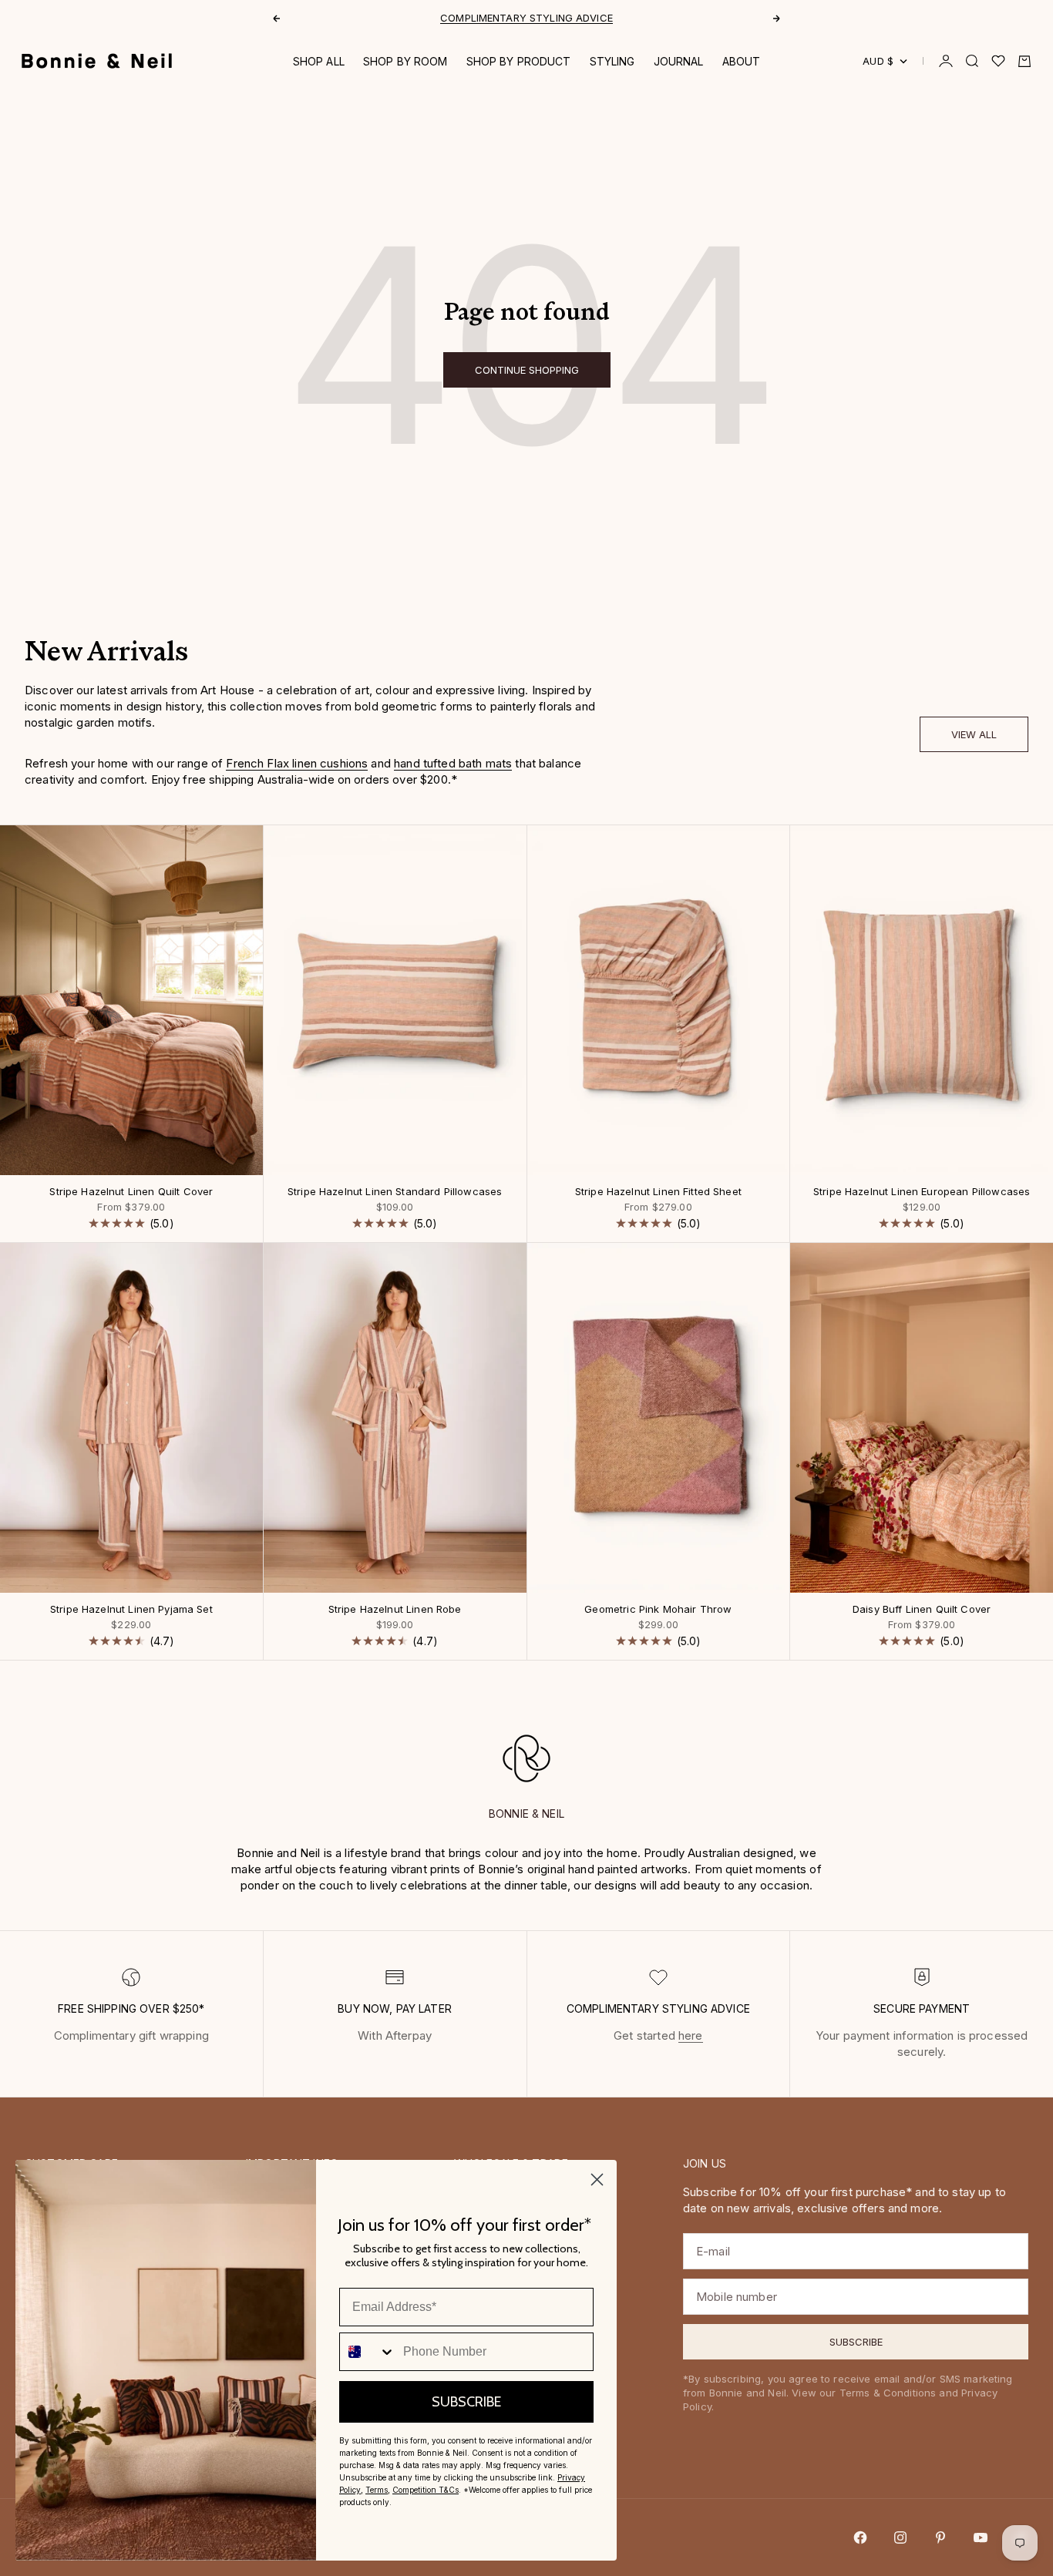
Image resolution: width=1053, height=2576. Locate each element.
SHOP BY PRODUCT (519, 61)
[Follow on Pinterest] (940, 2537)
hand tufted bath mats (453, 763)
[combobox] (368, 2352)
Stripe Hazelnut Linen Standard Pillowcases (395, 1192)
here (691, 2035)
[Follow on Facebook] (860, 2537)
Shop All (319, 61)
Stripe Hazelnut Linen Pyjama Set (131, 1610)
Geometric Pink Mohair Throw (658, 1610)
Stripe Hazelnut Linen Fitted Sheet (658, 1192)
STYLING (612, 61)
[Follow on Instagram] (900, 2537)
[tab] (106, 655)
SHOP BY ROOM (405, 61)
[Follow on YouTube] (981, 2537)
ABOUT (742, 61)
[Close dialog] (597, 2180)
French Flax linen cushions (297, 763)
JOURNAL (679, 61)
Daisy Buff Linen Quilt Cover (922, 1610)
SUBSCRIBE (466, 2402)
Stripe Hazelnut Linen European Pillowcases (922, 1192)
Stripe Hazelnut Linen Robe (395, 1610)
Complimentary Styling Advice (526, 18)
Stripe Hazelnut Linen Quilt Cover (131, 1192)
